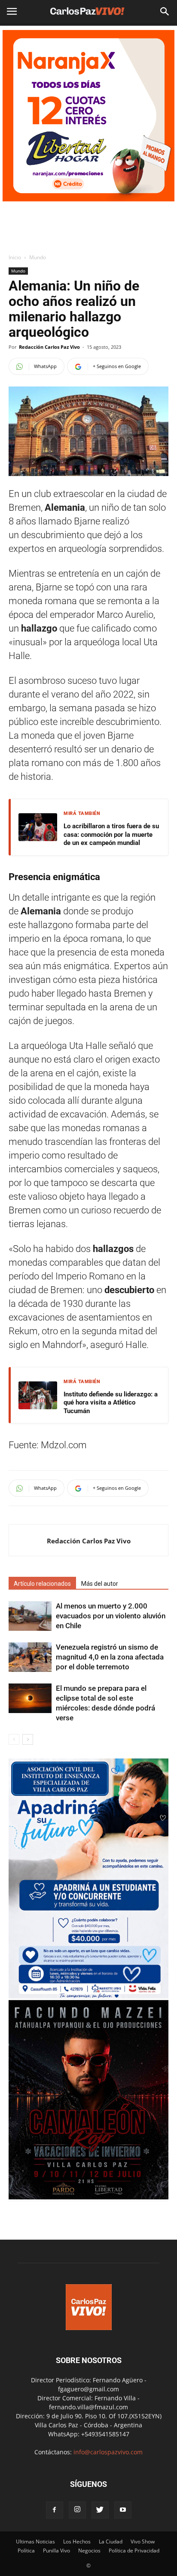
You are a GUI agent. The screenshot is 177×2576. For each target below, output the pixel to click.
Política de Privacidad (134, 2551)
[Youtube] (123, 2510)
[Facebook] (55, 2510)
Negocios (89, 2551)
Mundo (38, 257)
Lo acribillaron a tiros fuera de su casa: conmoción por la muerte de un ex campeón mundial (111, 834)
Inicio (15, 257)
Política (26, 2551)
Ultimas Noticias (35, 2542)
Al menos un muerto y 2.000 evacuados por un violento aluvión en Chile (111, 1616)
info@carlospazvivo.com (108, 2452)
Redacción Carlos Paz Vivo (49, 347)
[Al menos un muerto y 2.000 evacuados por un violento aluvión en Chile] (30, 1616)
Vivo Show (143, 2542)
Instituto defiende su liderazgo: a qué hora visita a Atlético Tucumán (111, 1403)
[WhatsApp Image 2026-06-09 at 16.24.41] (88, 2197)
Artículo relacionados (42, 1584)
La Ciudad (111, 2542)
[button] (165, 12)
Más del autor (100, 1584)
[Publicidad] (88, 116)
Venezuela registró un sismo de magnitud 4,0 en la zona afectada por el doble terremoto (110, 1657)
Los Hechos (77, 2542)
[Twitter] (100, 2510)
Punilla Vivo (56, 2551)
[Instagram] (77, 2510)
